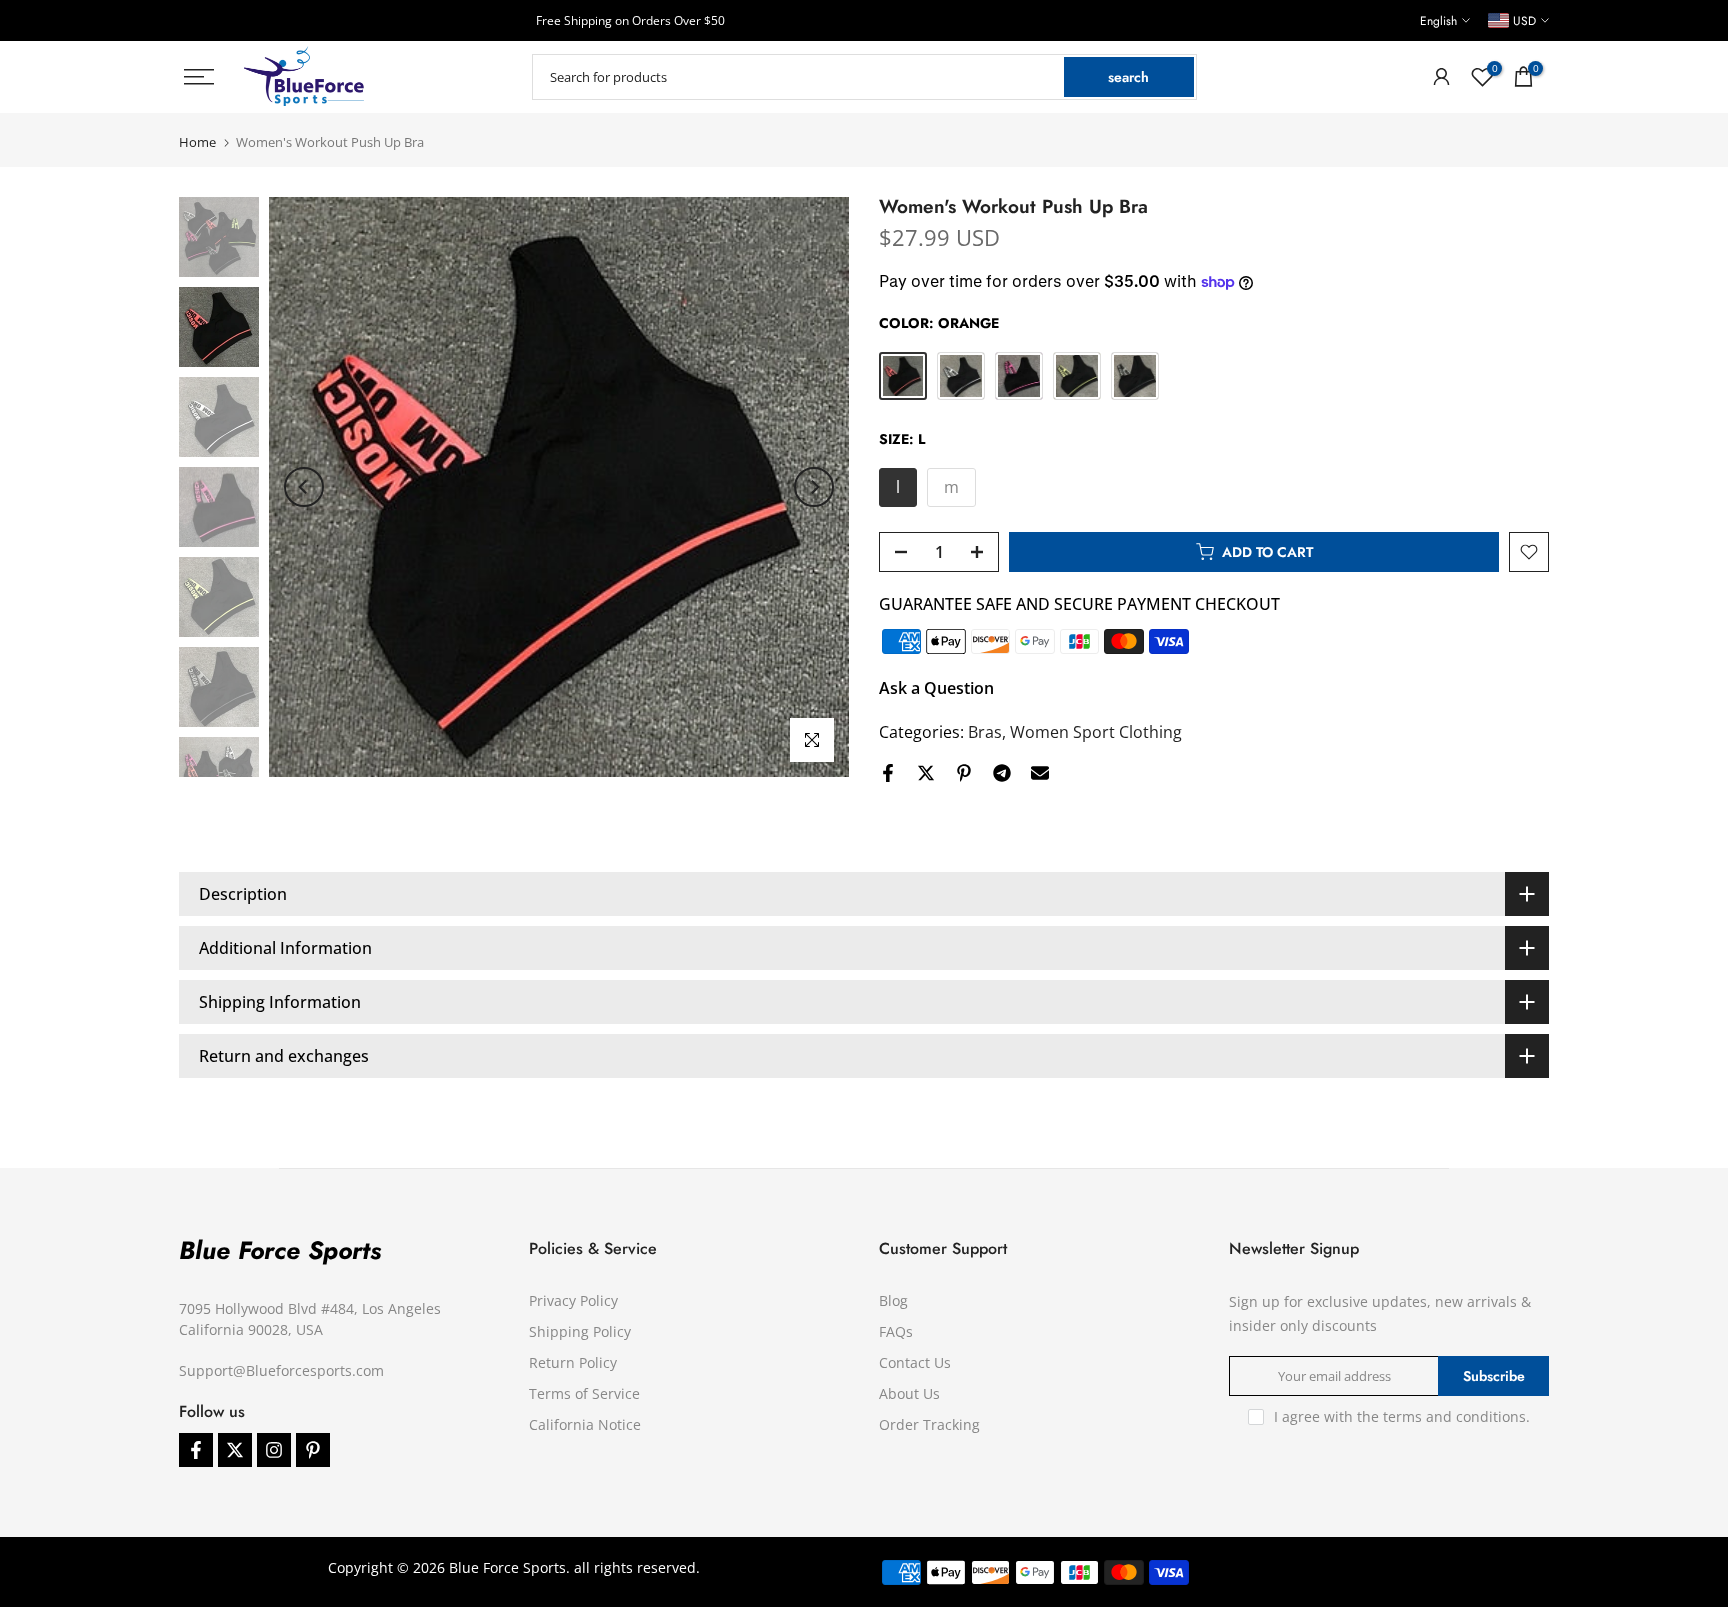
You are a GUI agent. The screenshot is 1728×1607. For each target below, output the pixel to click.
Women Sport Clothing (1096, 732)
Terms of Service (584, 1393)
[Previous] (304, 487)
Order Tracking (929, 1424)
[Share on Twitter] (926, 773)
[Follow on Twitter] (235, 1450)
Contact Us (915, 1362)
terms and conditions (1454, 1416)
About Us (909, 1393)
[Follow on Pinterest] (313, 1450)
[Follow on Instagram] (274, 1450)
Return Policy (573, 1362)
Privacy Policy (573, 1300)
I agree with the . (1402, 1416)
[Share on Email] (1040, 773)
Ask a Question (936, 688)
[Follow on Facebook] (196, 1450)
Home (197, 142)
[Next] (814, 487)
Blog (893, 1300)
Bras (985, 732)
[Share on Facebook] (888, 773)
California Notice (585, 1424)
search (1128, 77)
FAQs (896, 1331)
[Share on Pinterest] (964, 773)
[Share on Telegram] (1002, 773)
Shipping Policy (580, 1331)
